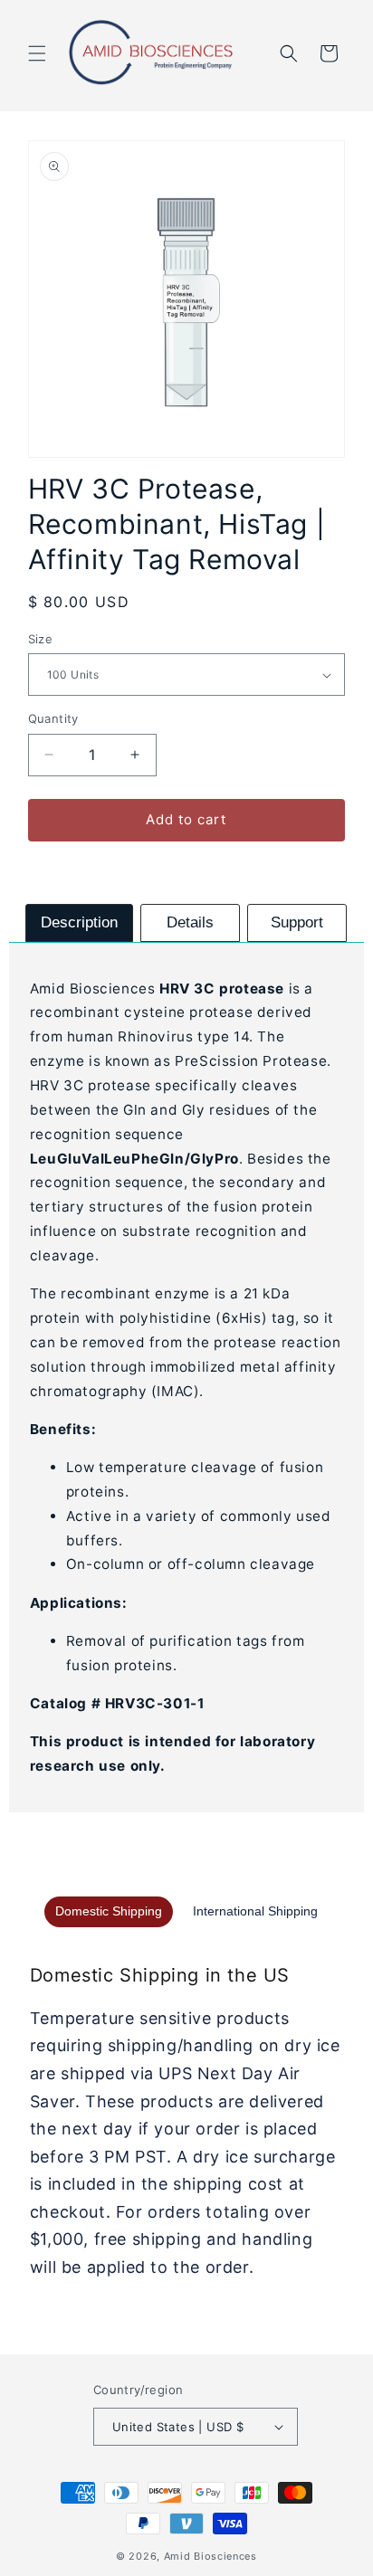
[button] (37, 53)
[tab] (79, 923)
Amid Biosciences (210, 2556)
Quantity (53, 718)
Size (41, 639)
